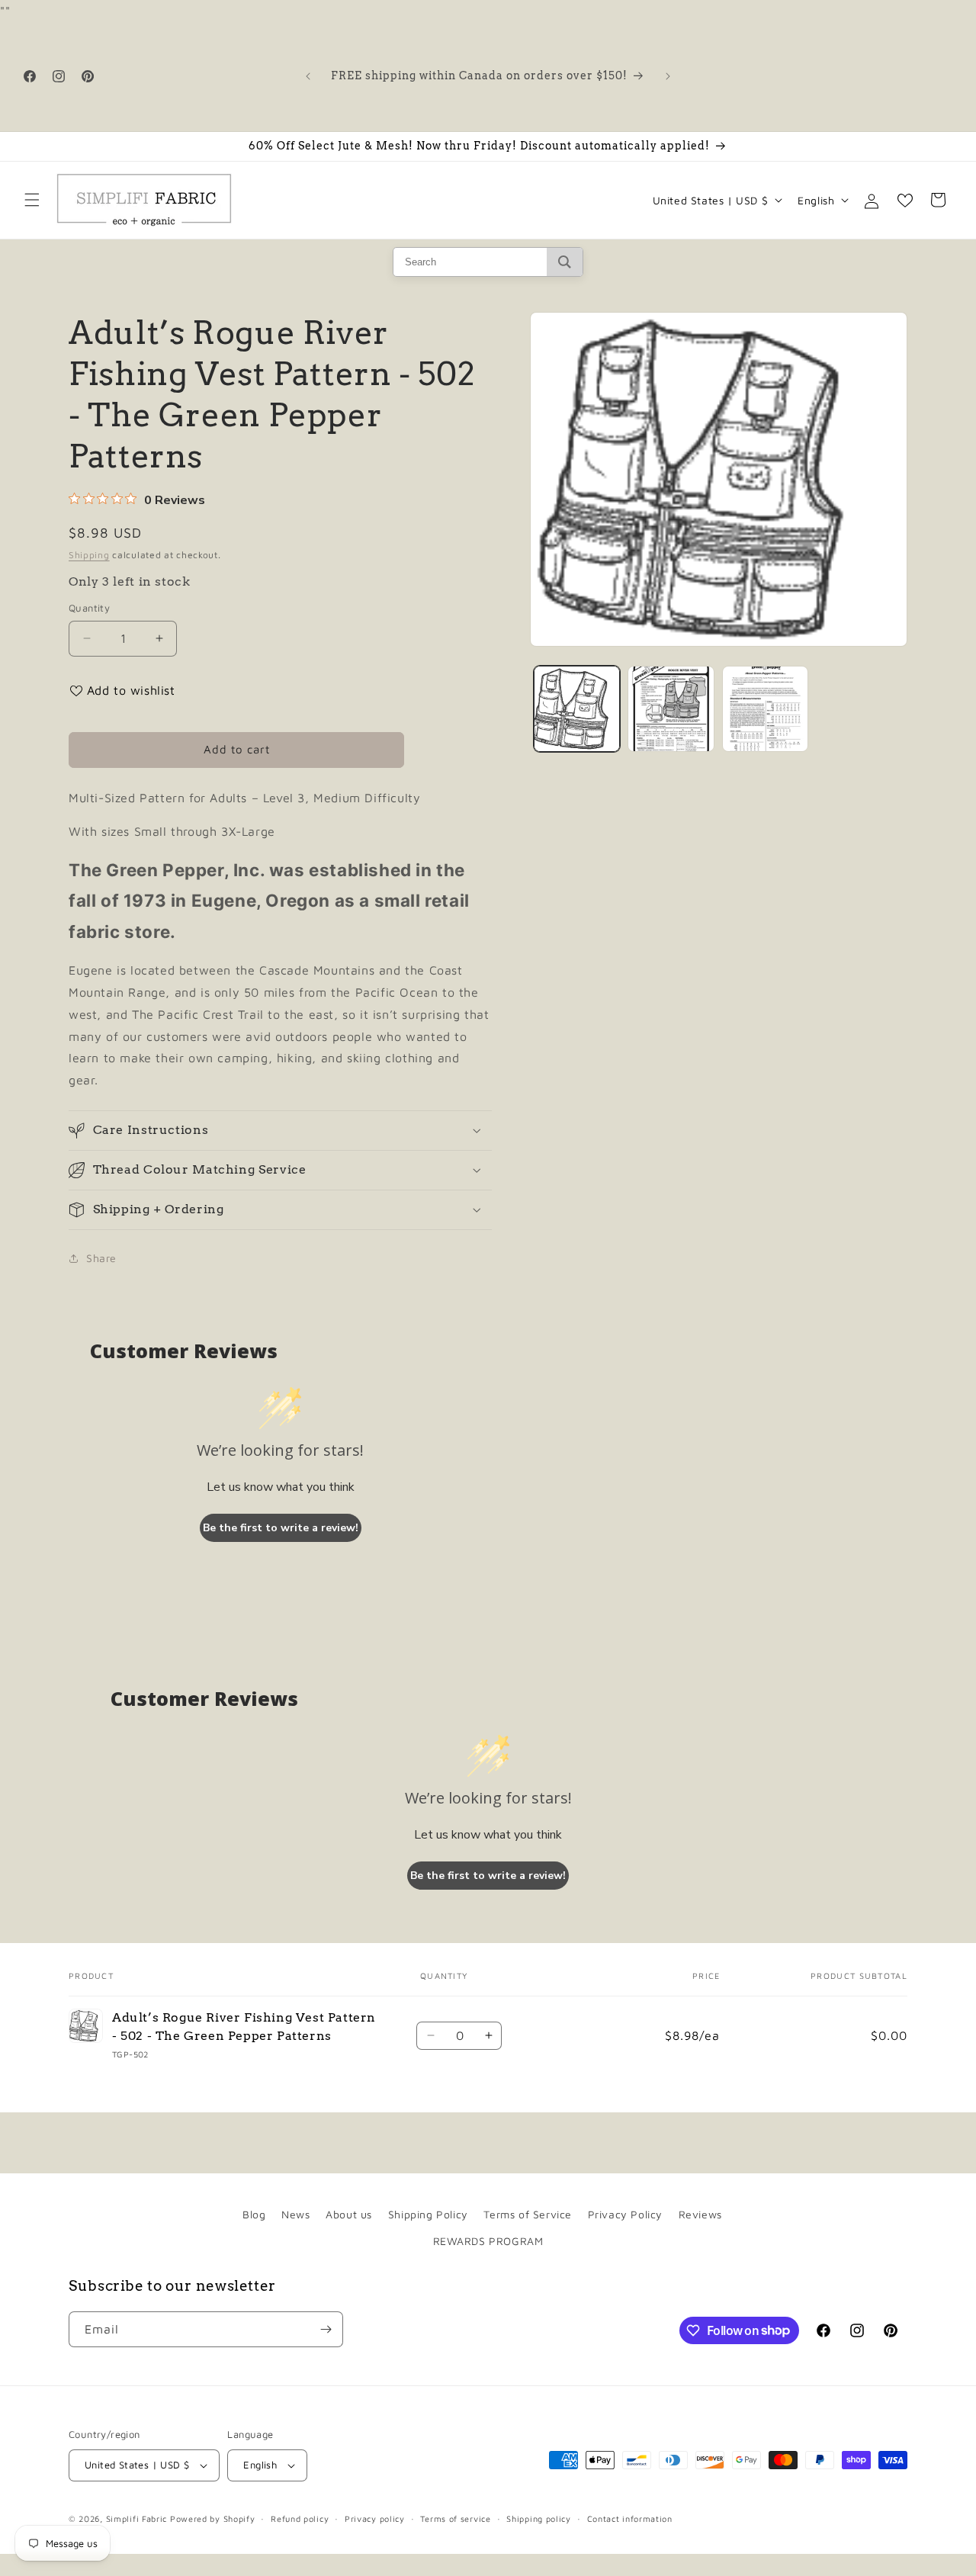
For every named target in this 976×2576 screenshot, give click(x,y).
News (295, 2214)
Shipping (89, 555)
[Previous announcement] (308, 76)
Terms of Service (528, 2214)
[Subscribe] (326, 2329)
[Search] (565, 262)
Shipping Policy (428, 2214)
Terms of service (455, 2518)
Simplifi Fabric (137, 2518)
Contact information (630, 2518)
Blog (254, 2214)
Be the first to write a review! (281, 1528)
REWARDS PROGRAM (488, 2241)
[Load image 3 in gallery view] (765, 709)
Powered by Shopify (213, 2518)
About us (349, 2214)
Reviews (700, 2214)
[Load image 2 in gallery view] (671, 709)
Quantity (89, 608)
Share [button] (101, 1258)
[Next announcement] (668, 76)
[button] (32, 200)
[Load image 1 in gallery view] (577, 709)
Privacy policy (375, 2518)
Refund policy (300, 2518)
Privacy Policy (625, 2214)
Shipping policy (539, 2518)
